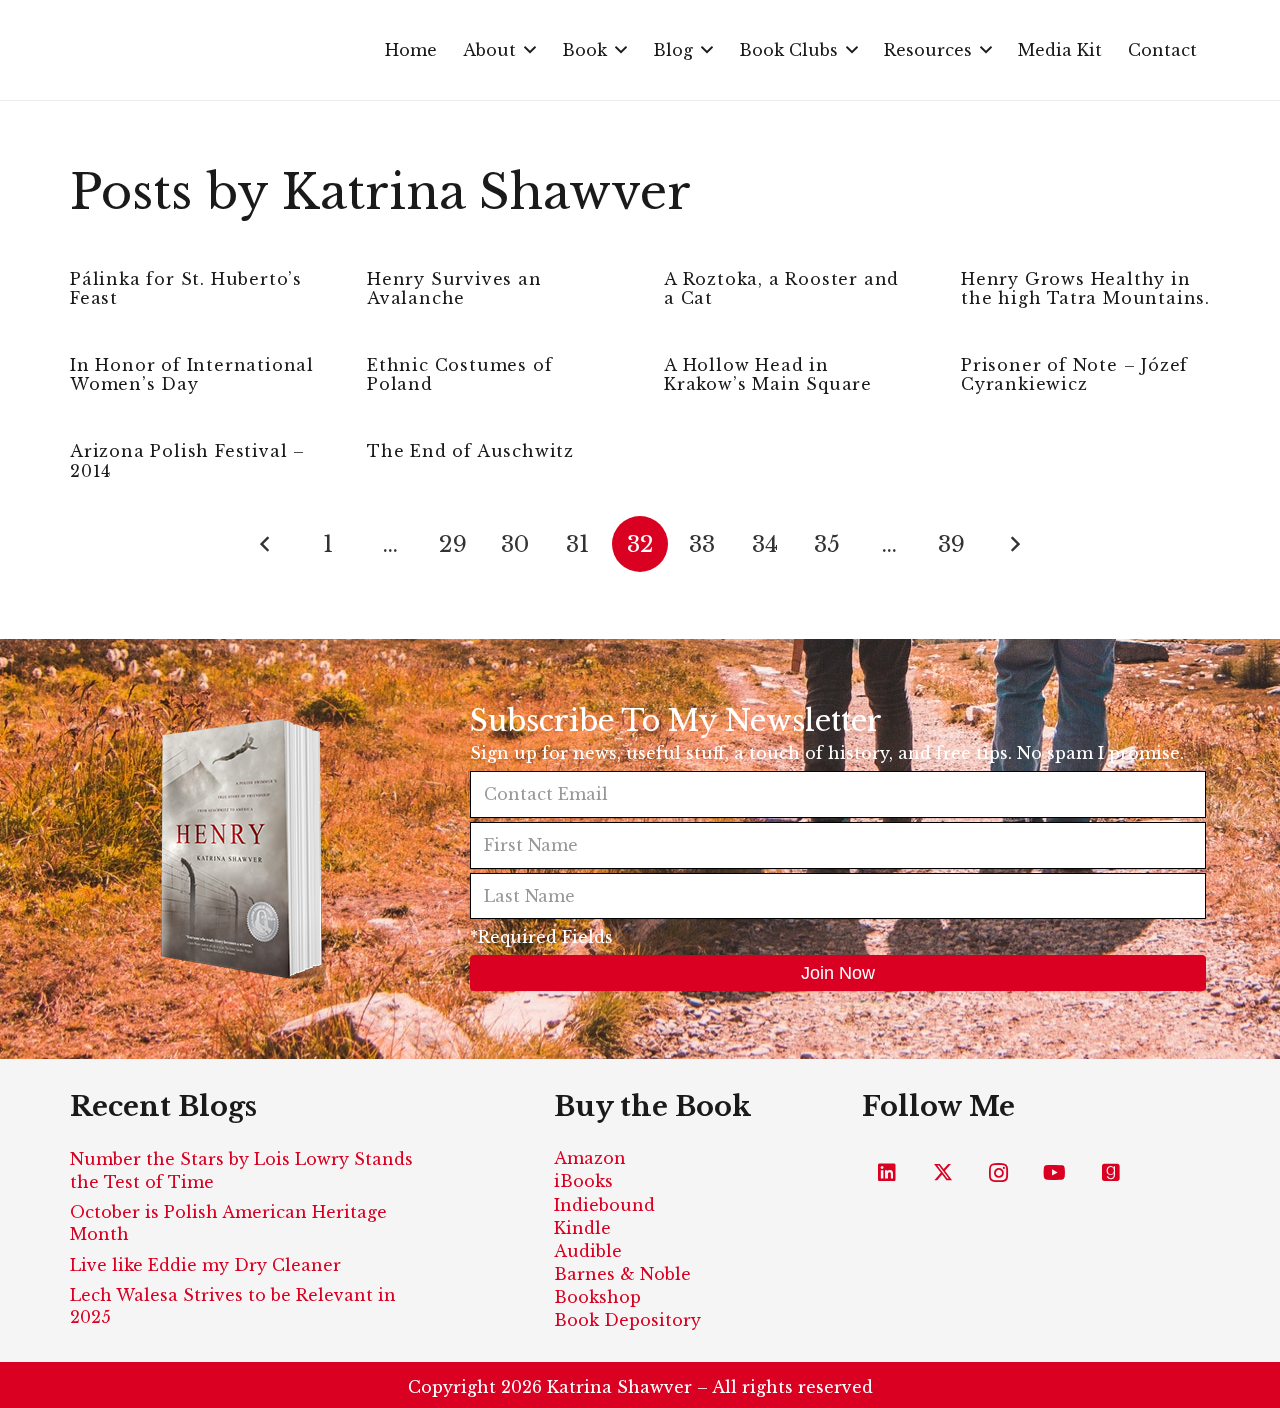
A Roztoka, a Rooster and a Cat (781, 288)
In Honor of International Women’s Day (192, 374)
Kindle (582, 1228)
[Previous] (266, 544)
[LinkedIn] (887, 1173)
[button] (530, 49)
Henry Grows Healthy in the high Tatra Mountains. (1085, 288)
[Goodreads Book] (1111, 1173)
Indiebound (604, 1205)
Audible (588, 1251)
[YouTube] (1055, 1173)
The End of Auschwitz (470, 451)
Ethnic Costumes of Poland (459, 374)
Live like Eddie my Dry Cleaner (205, 1265)
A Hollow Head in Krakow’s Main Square (768, 374)
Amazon (590, 1158)
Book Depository (627, 1320)
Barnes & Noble (622, 1274)
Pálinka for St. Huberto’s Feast (186, 288)
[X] (943, 1173)
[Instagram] (999, 1173)
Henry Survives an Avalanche (454, 288)
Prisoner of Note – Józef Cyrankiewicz (1074, 374)
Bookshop (597, 1297)
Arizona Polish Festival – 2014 (187, 460)
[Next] (1014, 544)
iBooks (583, 1181)
